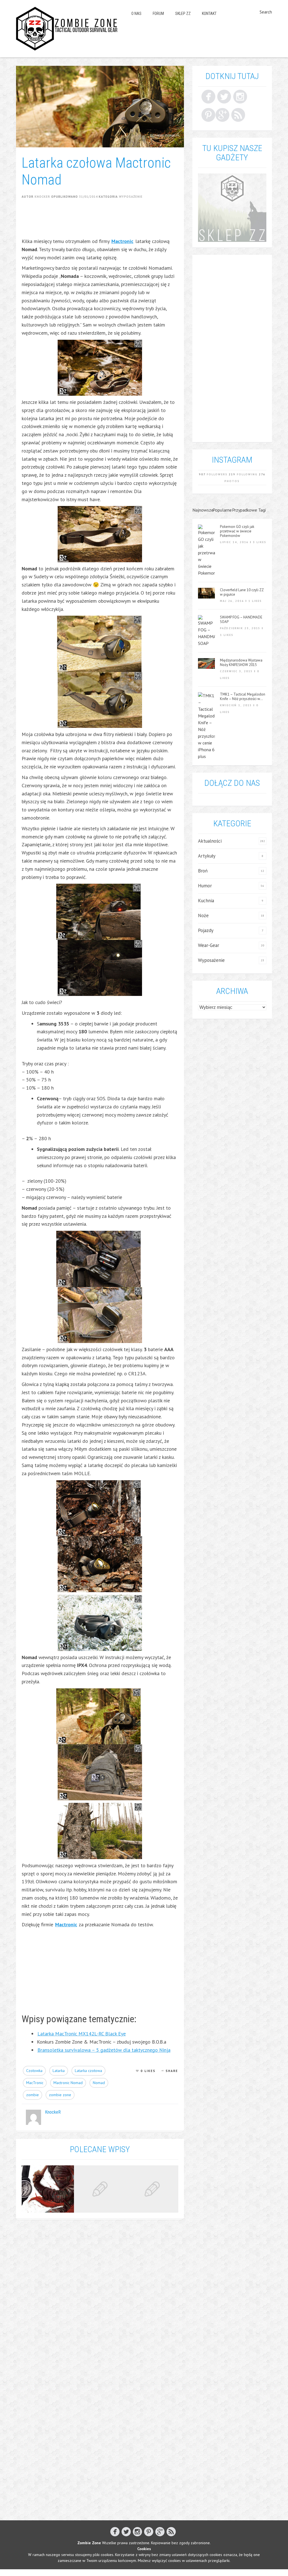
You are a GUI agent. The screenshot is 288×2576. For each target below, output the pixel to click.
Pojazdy (206, 930)
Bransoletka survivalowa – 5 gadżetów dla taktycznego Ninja (104, 2050)
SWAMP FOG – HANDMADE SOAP (241, 620)
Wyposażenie (131, 197)
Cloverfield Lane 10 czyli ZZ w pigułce (242, 592)
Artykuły (207, 856)
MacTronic (35, 2083)
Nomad (99, 2083)
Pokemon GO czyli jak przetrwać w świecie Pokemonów (237, 531)
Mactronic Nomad (68, 2083)
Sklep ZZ (183, 14)
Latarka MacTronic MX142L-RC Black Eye (82, 2034)
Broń (203, 871)
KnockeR (42, 197)
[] (224, 96)
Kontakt (209, 14)
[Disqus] (100, 2297)
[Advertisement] (124, 222)
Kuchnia (206, 901)
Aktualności (210, 841)
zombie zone (60, 2095)
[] (222, 115)
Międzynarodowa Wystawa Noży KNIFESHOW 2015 (241, 663)
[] (208, 96)
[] (208, 115)
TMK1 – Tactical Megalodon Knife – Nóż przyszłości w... (243, 697)
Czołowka (34, 2071)
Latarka (59, 2071)
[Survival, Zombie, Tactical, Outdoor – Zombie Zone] (67, 29)
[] (240, 96)
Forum (158, 14)
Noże (203, 915)
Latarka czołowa (88, 2071)
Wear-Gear (209, 945)
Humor (205, 886)
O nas (136, 14)
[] (238, 115)
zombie (32, 2095)
